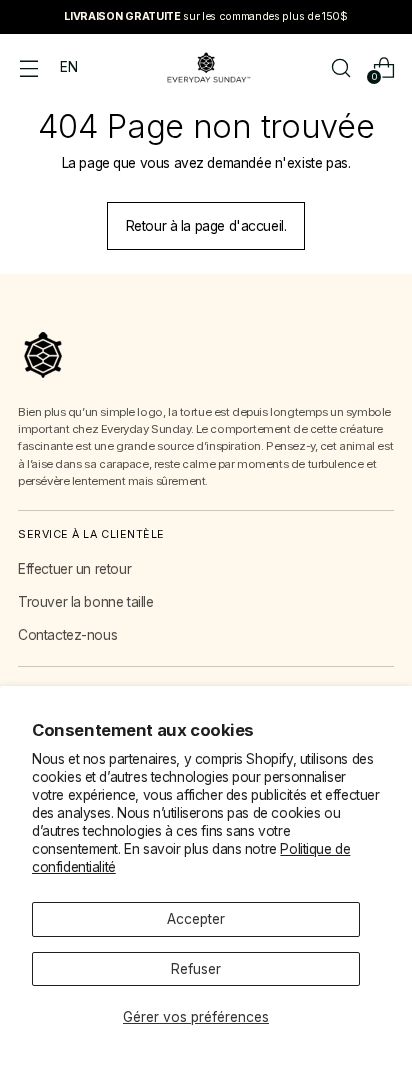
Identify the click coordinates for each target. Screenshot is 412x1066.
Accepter (196, 919)
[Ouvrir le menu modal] (28, 67)
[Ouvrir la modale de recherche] (340, 67)
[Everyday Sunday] (206, 67)
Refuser (196, 969)
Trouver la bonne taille (85, 602)
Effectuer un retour (74, 569)
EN (68, 67)
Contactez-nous (67, 635)
